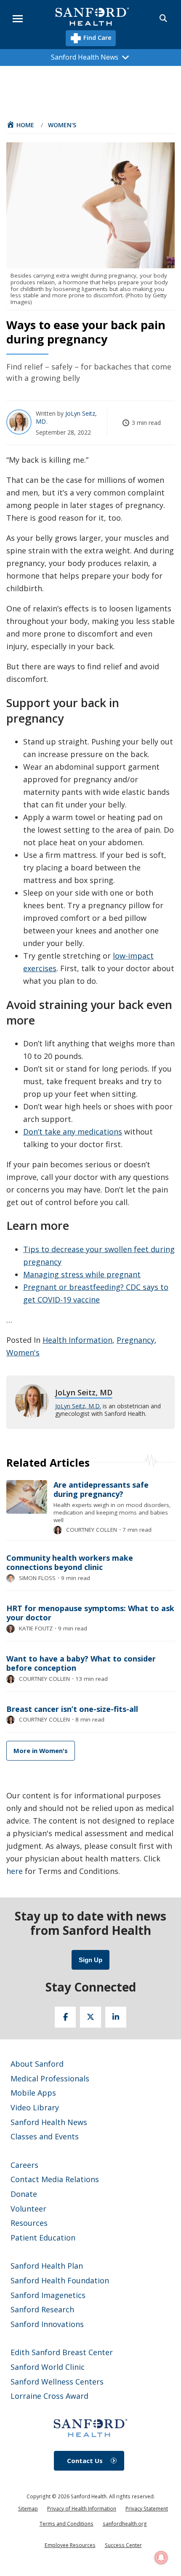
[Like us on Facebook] (65, 2017)
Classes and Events (45, 2136)
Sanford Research (42, 2309)
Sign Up (90, 1960)
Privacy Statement (147, 2509)
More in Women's (41, 1751)
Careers (24, 2165)
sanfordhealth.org (125, 2524)
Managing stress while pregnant (82, 1274)
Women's (62, 125)
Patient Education (43, 2238)
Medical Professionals (50, 2078)
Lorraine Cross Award (49, 2396)
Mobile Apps (33, 2093)
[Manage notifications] (161, 2558)
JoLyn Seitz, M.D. (78, 1406)
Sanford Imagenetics (48, 2295)
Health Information (77, 1340)
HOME (25, 125)
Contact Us (85, 2461)
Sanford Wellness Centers (57, 2382)
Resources (29, 2223)
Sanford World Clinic (48, 2367)
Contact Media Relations (55, 2179)
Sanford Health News (49, 2122)
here (15, 1871)
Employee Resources (70, 2545)
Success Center (123, 2545)
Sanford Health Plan (47, 2266)
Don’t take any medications (73, 1132)
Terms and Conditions (67, 2524)
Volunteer (28, 2209)
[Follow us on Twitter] (90, 2017)
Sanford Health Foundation (60, 2280)
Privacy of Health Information (82, 2509)
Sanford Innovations (47, 2324)
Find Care (97, 37)
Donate (24, 2194)
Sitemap (28, 2509)
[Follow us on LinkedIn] (116, 2017)
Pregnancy (136, 1340)
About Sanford (37, 2064)
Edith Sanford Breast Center (62, 2352)
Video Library (35, 2107)
